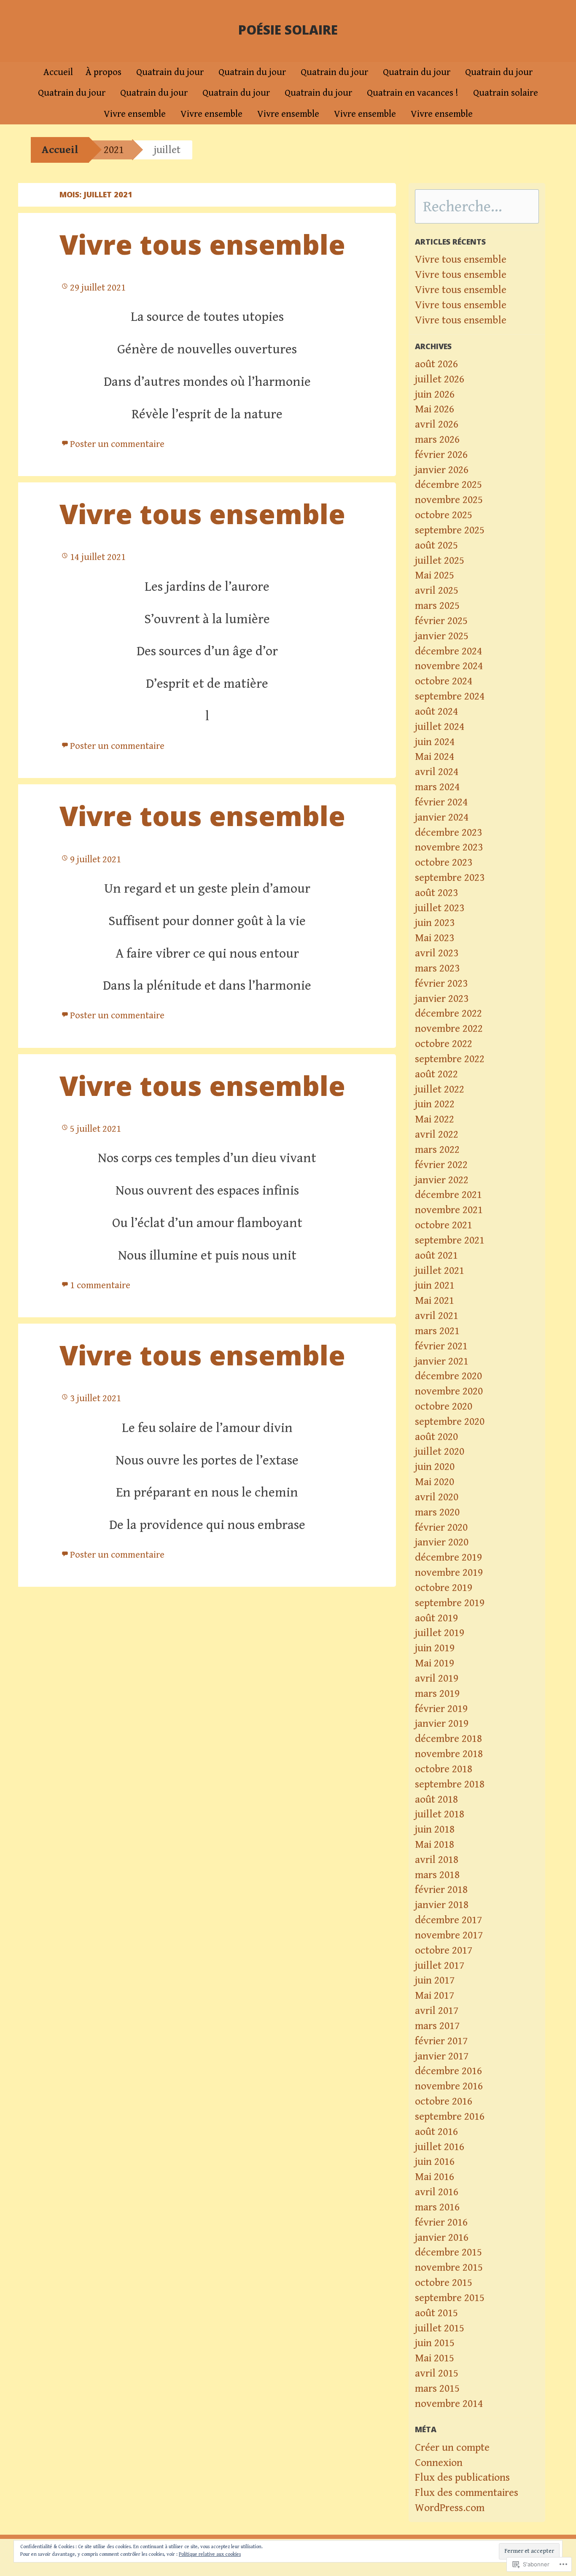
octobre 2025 (444, 515)
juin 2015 (435, 2343)
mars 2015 (437, 2389)
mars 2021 (437, 1331)
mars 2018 (437, 1875)
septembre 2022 (450, 1059)
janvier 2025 (442, 636)
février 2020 (441, 1528)
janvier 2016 (442, 2238)
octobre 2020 (444, 1406)
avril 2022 (437, 1135)
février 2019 (441, 1709)
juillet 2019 (440, 1633)
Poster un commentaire (117, 444)
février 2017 (441, 2041)
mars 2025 (437, 606)
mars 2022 (437, 1150)
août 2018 (436, 1799)
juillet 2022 (440, 1089)
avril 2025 (437, 591)
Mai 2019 (435, 1663)
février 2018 (441, 1890)
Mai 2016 (435, 2177)
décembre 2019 (448, 1557)
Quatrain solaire (506, 93)
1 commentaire (100, 1285)
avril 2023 (437, 953)
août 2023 (436, 893)
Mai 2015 (435, 2358)
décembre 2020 (448, 1376)
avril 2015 (437, 2373)
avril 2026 (437, 424)
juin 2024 (435, 742)
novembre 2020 (449, 1391)
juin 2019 (435, 1648)
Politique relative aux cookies (210, 2554)
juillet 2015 (440, 2328)
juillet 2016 (440, 2147)
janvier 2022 (442, 1180)
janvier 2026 (442, 470)
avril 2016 (437, 2192)
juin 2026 (435, 394)
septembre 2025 (450, 530)
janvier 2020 (442, 1542)
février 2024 (441, 802)
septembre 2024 (450, 696)
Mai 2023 (435, 938)
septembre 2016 (450, 2117)
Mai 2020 (435, 1482)
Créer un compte (452, 2448)
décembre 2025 (448, 485)
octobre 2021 (444, 1225)
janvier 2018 (442, 1905)
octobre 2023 (444, 863)
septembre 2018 (450, 1784)
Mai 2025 (435, 575)
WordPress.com (450, 2508)
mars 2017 (437, 2026)
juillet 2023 (440, 908)
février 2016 (441, 2222)
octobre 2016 (444, 2101)
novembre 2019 (449, 1573)
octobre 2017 (444, 1950)
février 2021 (441, 1346)
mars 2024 (437, 787)
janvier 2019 (442, 1724)
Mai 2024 (435, 757)
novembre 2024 (449, 666)
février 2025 (441, 621)
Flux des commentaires (467, 2493)
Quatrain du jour (170, 72)
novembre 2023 (449, 847)
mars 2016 (437, 2207)
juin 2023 (435, 923)
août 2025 (436, 545)
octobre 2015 (444, 2283)
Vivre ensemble (135, 114)
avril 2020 (437, 1497)
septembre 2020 (450, 1422)
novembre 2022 (449, 1029)
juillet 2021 (440, 1271)
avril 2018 (437, 1860)
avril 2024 (437, 772)
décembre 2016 (448, 2071)
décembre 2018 (448, 1739)
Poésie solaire (288, 30)
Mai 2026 (435, 409)
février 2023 (441, 984)
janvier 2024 (442, 817)
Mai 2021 (435, 1301)
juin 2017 (435, 1980)
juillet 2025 (440, 561)
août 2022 (436, 1074)
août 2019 (436, 1618)
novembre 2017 (449, 1935)
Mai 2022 (435, 1119)
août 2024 (436, 712)
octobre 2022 (444, 1044)
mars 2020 (437, 1512)
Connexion (439, 2463)
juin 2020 (435, 1467)
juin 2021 (435, 1285)
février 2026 (441, 455)
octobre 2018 (444, 1769)
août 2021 (436, 1256)
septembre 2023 (450, 878)
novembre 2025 (449, 500)
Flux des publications (462, 2478)
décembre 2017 (448, 1920)
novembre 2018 (449, 1754)
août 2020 (436, 1437)
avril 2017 (437, 2011)
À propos (104, 72)
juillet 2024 (440, 727)
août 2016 (436, 2132)
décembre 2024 (448, 651)
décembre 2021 (448, 1195)
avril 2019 (437, 1678)
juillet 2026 (440, 379)
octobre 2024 (444, 681)
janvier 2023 (442, 999)
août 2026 (436, 364)
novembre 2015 (449, 2268)
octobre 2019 (444, 1588)
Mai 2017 (435, 1996)
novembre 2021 (449, 1210)
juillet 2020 (440, 1452)
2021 (114, 150)
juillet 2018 (440, 1814)
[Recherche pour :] (477, 208)
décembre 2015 (448, 2252)
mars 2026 (437, 440)
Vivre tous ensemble (202, 244)
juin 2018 (435, 1829)
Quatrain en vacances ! (413, 93)
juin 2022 (435, 1104)
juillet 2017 (440, 1966)
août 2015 (436, 2313)
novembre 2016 (449, 2086)
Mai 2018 (435, 1845)
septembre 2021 (450, 1240)
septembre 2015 (450, 2298)
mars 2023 (437, 968)
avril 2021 (437, 1316)
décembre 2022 (448, 1013)
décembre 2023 (448, 833)
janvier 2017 (442, 2056)
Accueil (58, 72)
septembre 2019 (450, 1603)
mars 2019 (437, 1694)
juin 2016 (435, 2162)
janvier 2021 (442, 1361)
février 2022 (441, 1165)
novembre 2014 (449, 2404)
